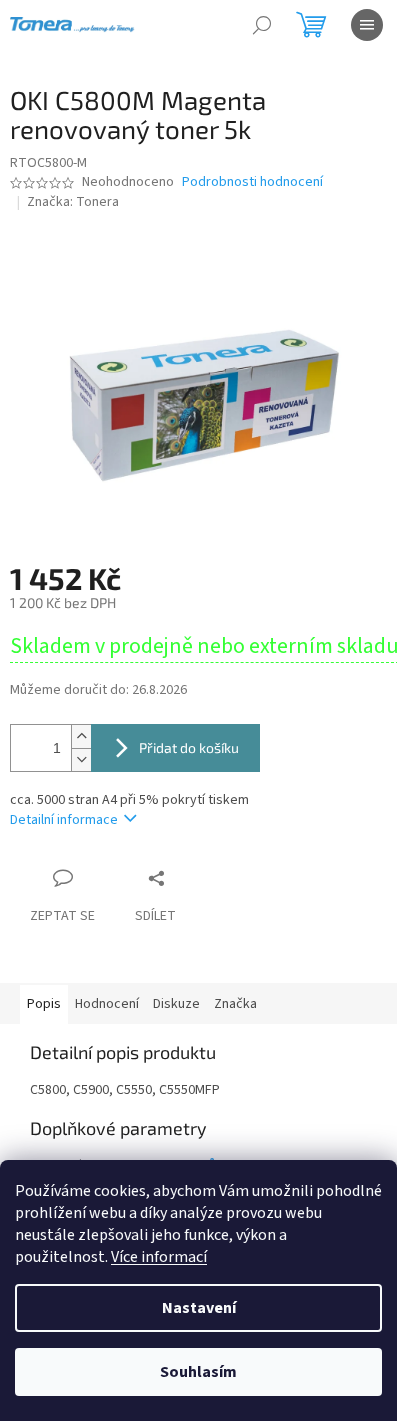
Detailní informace (64, 820)
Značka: (73, 202)
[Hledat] (262, 25)
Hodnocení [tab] (107, 1004)
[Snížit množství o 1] (81, 759)
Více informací (159, 1257)
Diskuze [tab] (176, 1004)
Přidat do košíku (189, 747)
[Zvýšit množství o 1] (81, 736)
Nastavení (199, 1308)
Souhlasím (198, 1372)
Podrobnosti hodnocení (252, 182)
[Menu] (367, 25)
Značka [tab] (235, 1004)
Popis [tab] (44, 1004)
